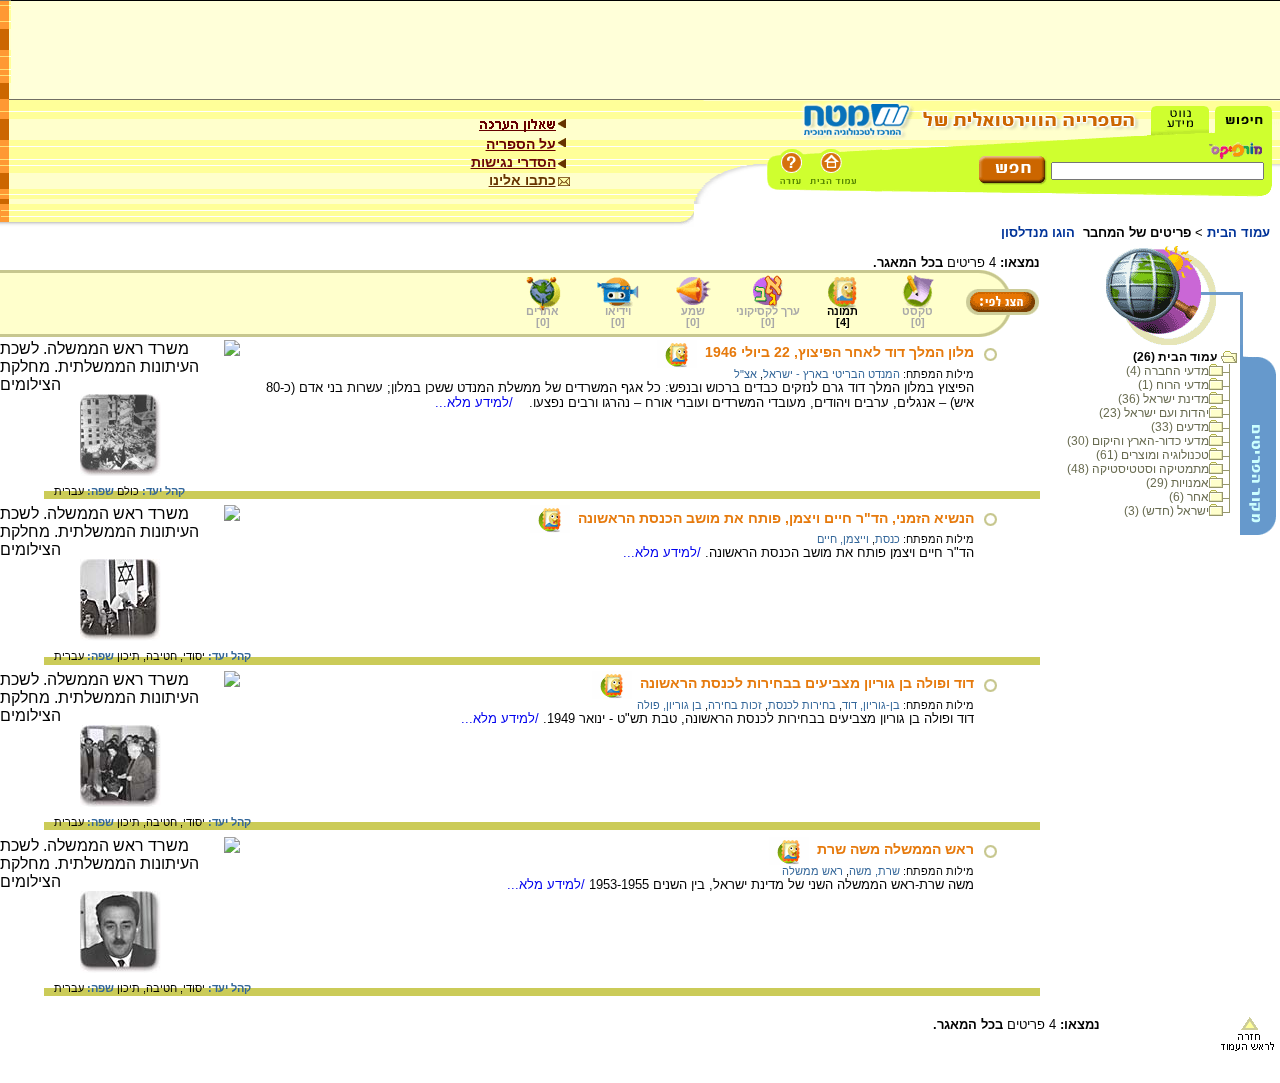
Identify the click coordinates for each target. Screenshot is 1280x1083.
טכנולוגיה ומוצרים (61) (1152, 455)
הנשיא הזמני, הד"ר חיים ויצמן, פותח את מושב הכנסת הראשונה (776, 518)
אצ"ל (745, 374)
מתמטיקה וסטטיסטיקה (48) (1138, 469)
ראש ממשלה (812, 871)
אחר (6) (1189, 497)
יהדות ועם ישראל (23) (1154, 413)
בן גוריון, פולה (669, 705)
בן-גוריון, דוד (871, 705)
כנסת (887, 539)
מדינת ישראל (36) (1163, 399)
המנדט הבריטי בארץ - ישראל (831, 374)
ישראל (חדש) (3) (1166, 511)
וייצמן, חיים (843, 539)
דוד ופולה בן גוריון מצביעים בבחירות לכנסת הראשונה (807, 683)
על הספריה (521, 144)
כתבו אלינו (522, 180)
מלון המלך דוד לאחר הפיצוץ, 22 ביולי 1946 (839, 352)
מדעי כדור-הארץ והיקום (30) (1138, 441)
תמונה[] (842, 316)
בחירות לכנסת (802, 705)
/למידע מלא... (476, 402)
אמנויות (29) (1177, 483)
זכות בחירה (735, 705)
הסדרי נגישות (513, 162)
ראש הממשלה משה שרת (895, 849)
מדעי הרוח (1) (1173, 385)
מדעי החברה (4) (1167, 371)
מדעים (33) (1180, 427)
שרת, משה (874, 871)
